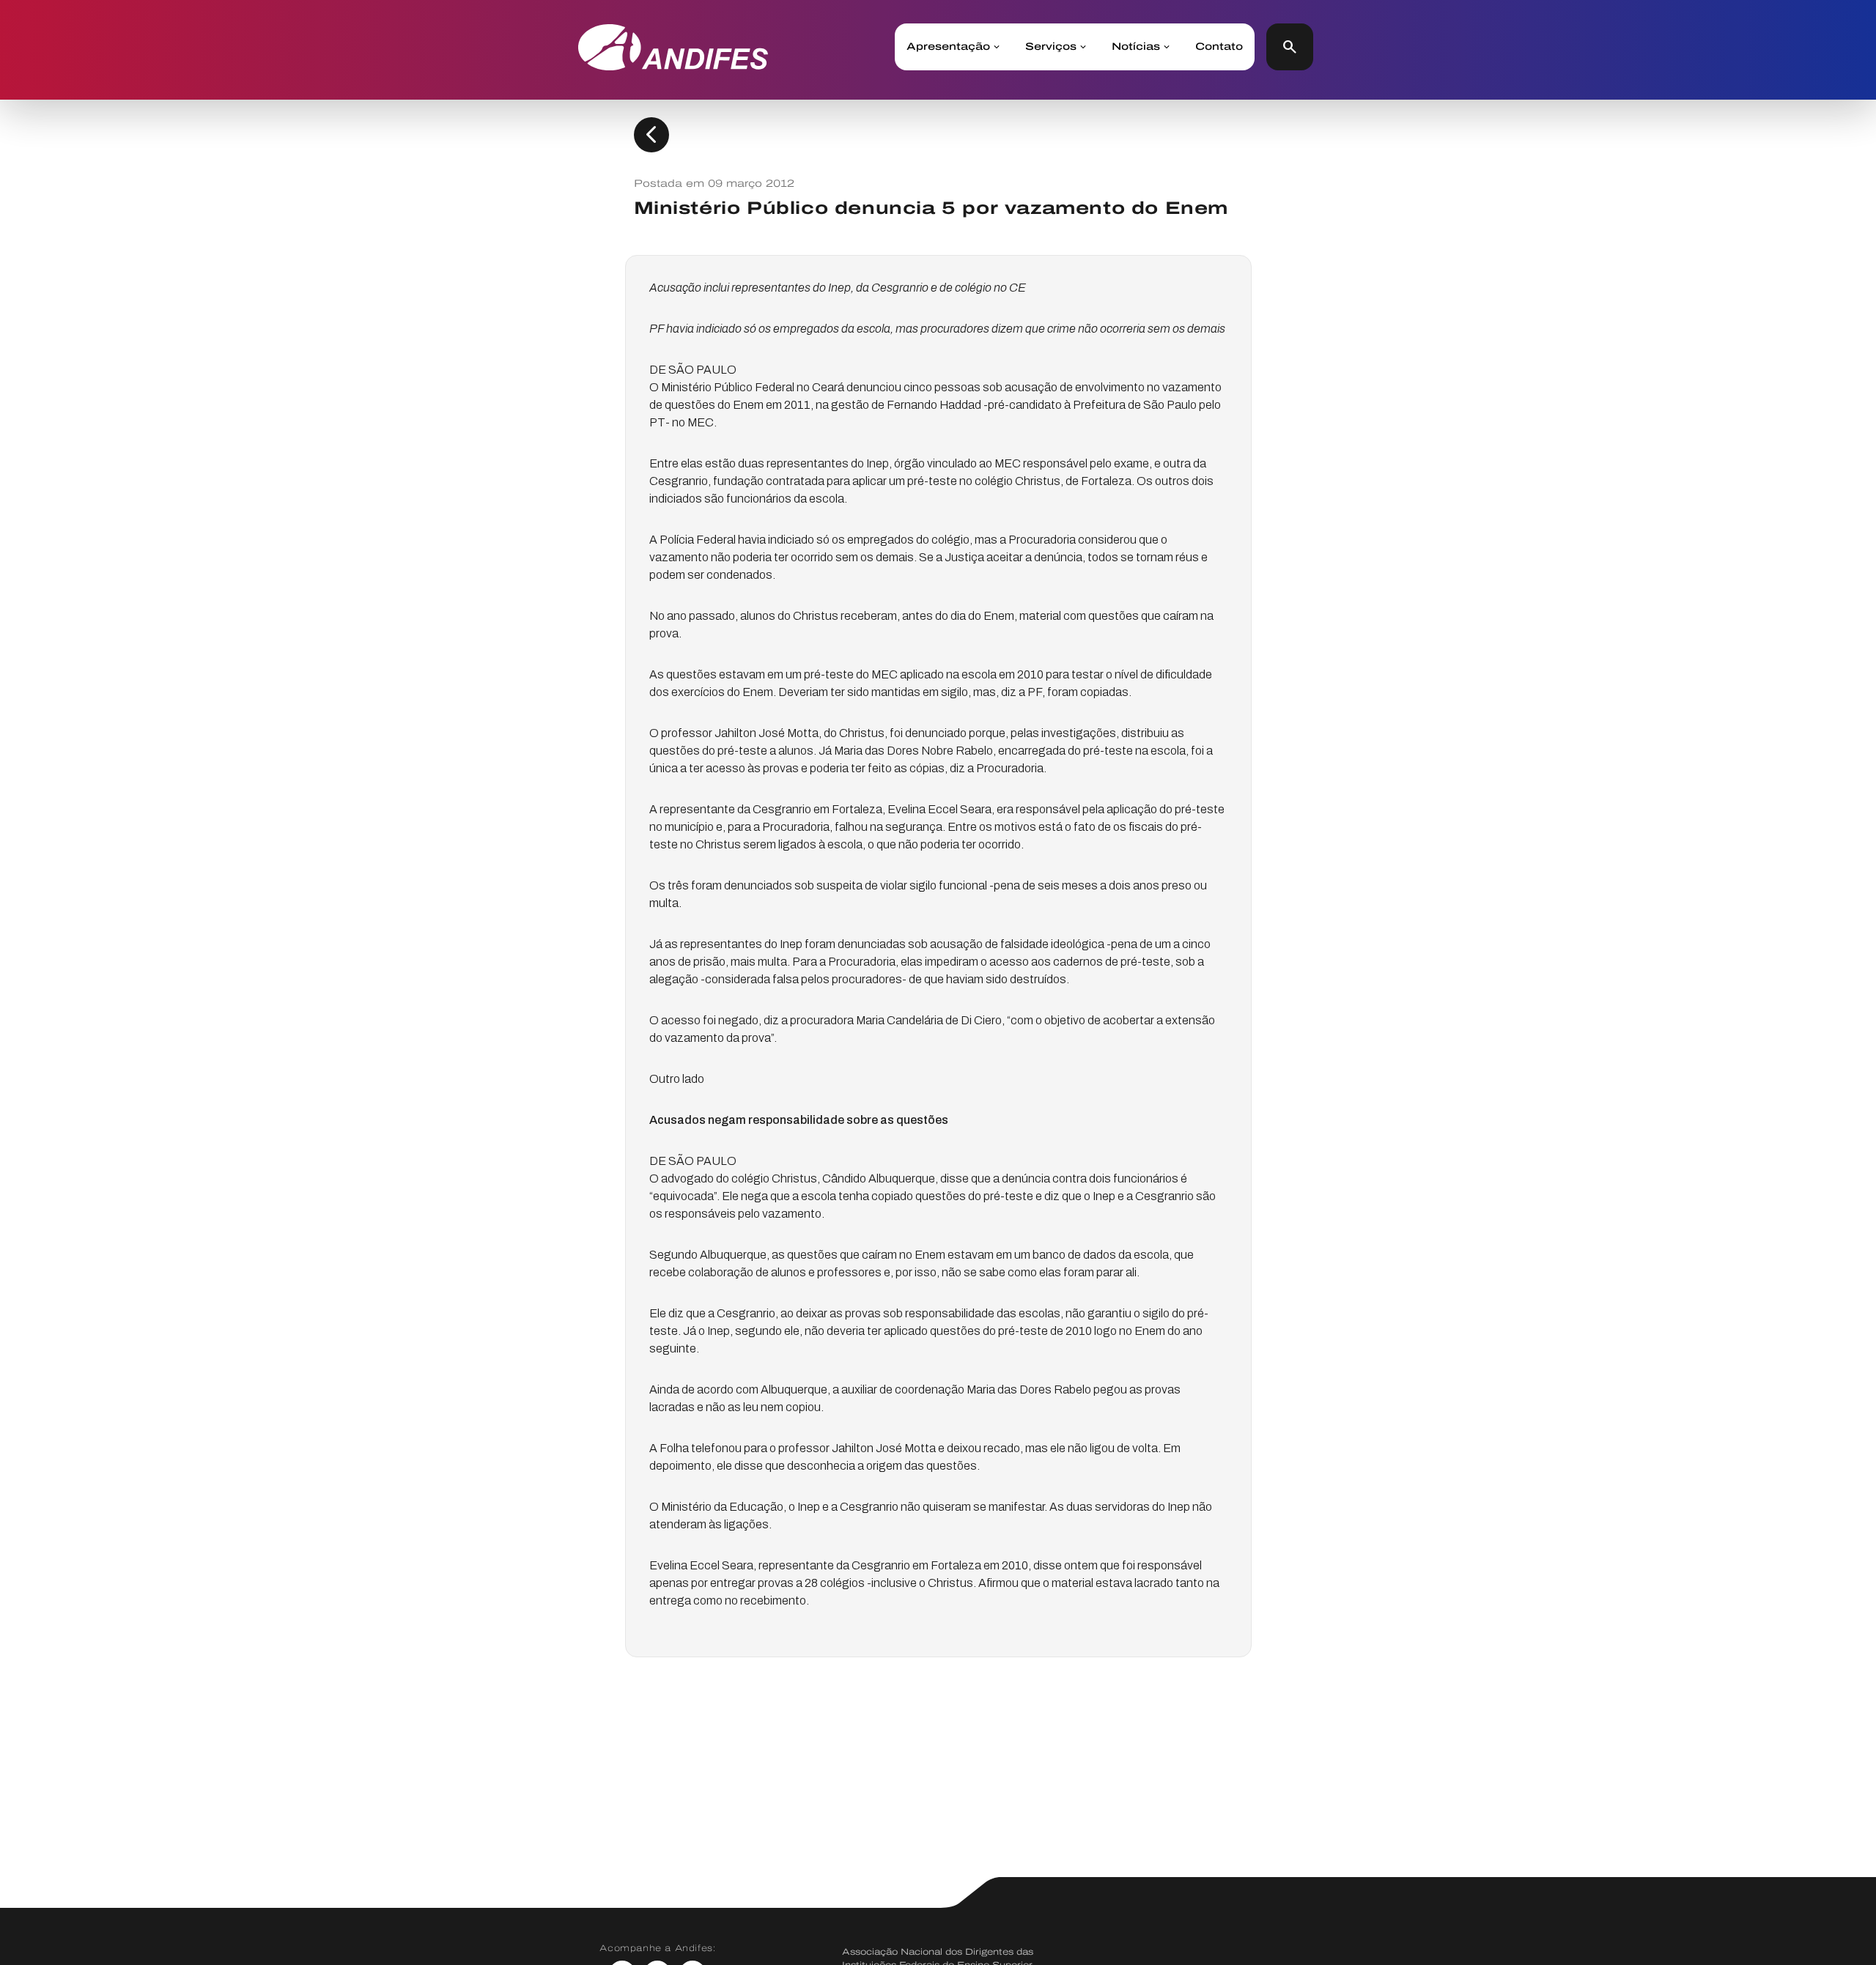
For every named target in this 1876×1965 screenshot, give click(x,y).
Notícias (1136, 47)
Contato (1219, 47)
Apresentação (948, 47)
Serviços (1051, 47)
